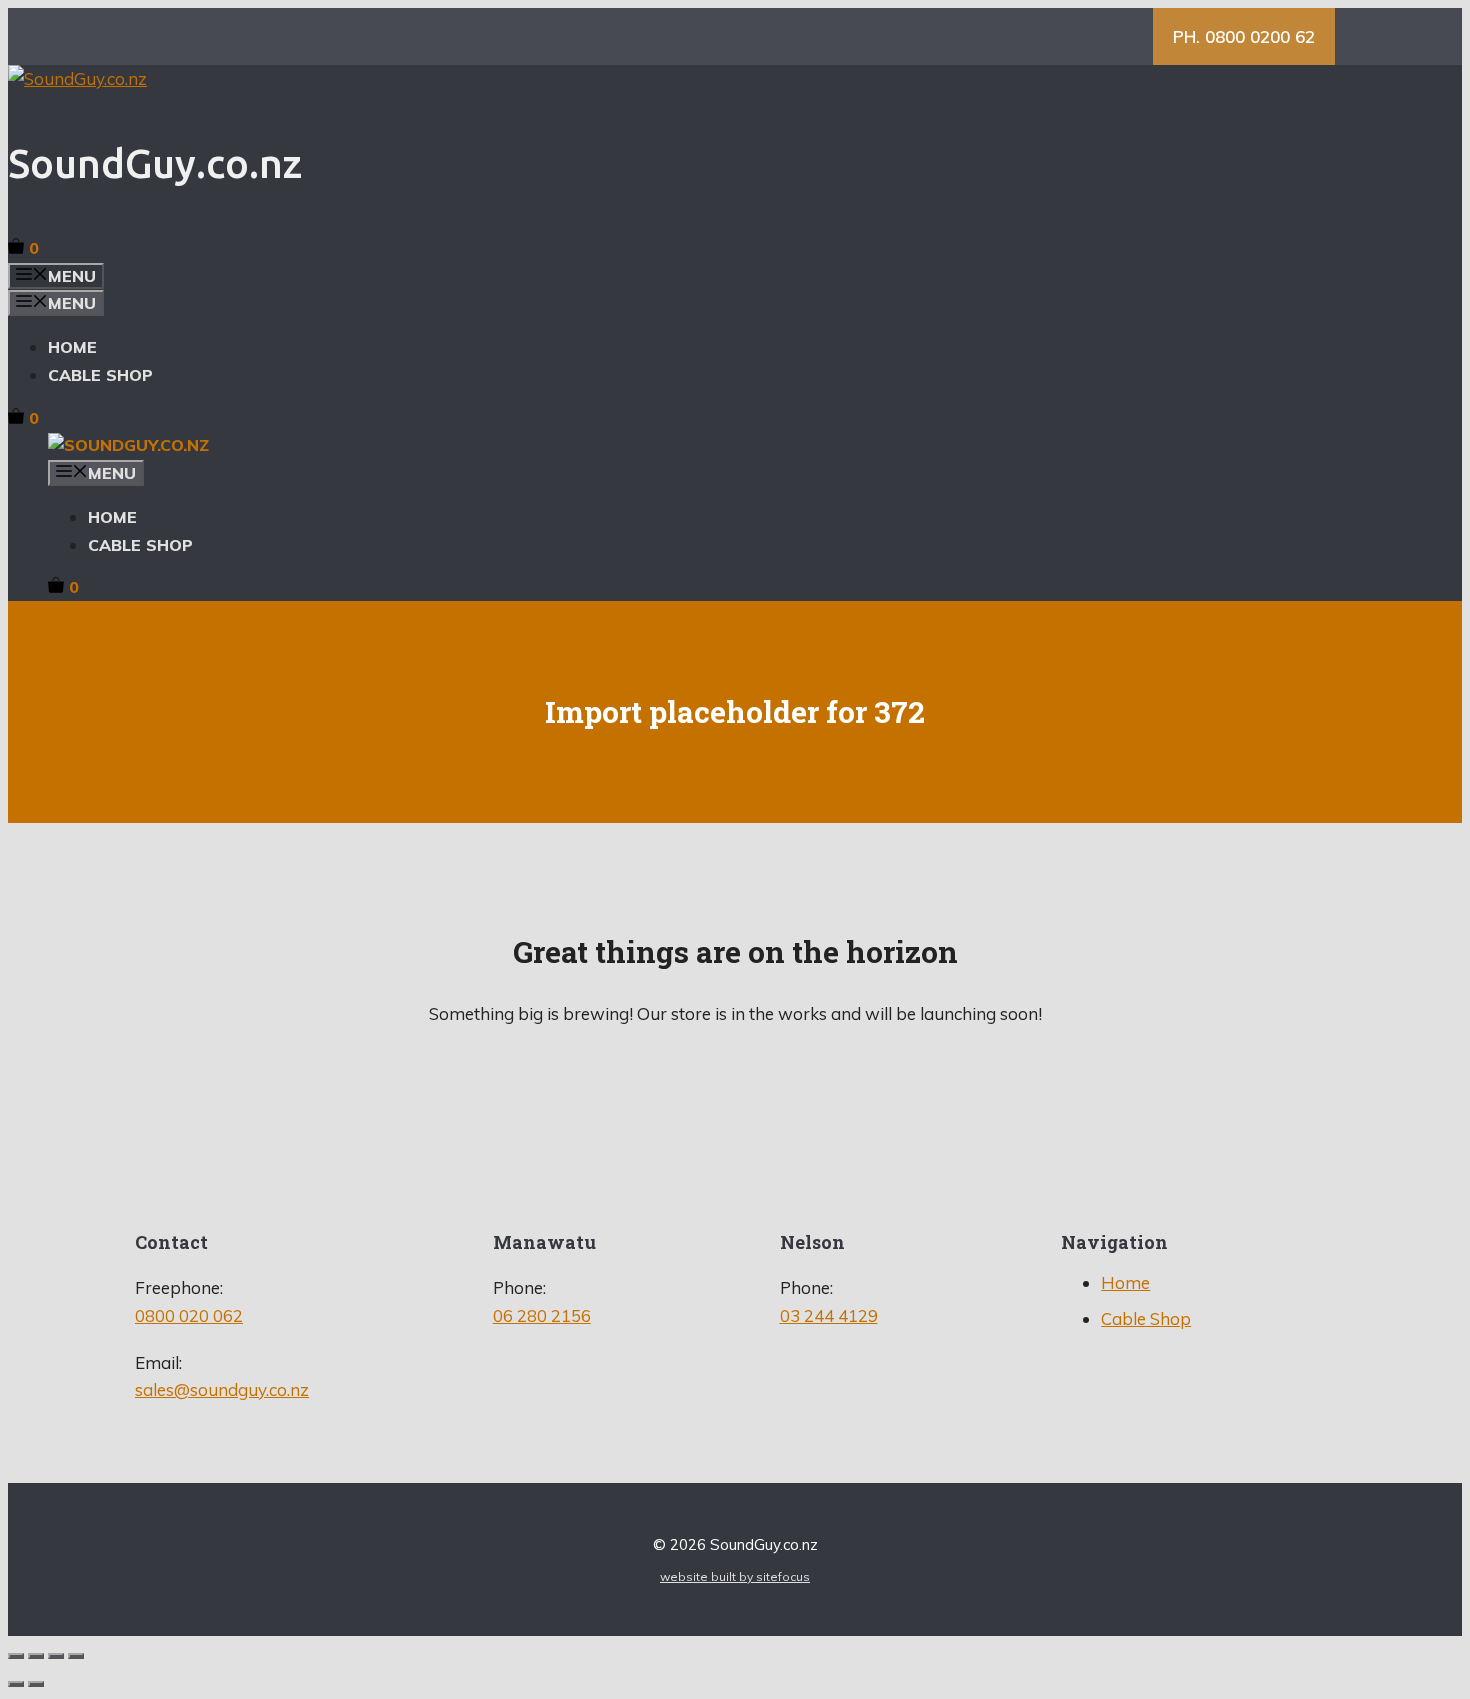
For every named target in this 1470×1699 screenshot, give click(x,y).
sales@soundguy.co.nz (222, 1389)
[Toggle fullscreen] (36, 1656)
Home (72, 347)
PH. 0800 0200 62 (1244, 36)
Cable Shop (100, 375)
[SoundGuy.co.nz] (128, 445)
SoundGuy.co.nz (155, 163)
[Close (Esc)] (76, 1656)
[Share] (56, 1656)
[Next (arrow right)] (36, 1684)
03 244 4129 (829, 1315)
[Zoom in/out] (16, 1656)
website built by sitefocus (735, 1576)
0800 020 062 (189, 1315)
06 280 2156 (542, 1315)
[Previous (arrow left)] (16, 1684)
